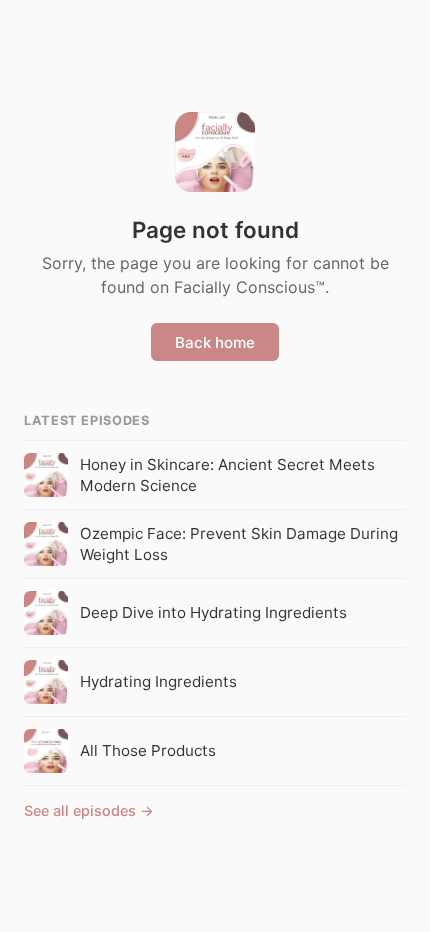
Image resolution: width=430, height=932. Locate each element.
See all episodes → (89, 810)
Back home (215, 342)
